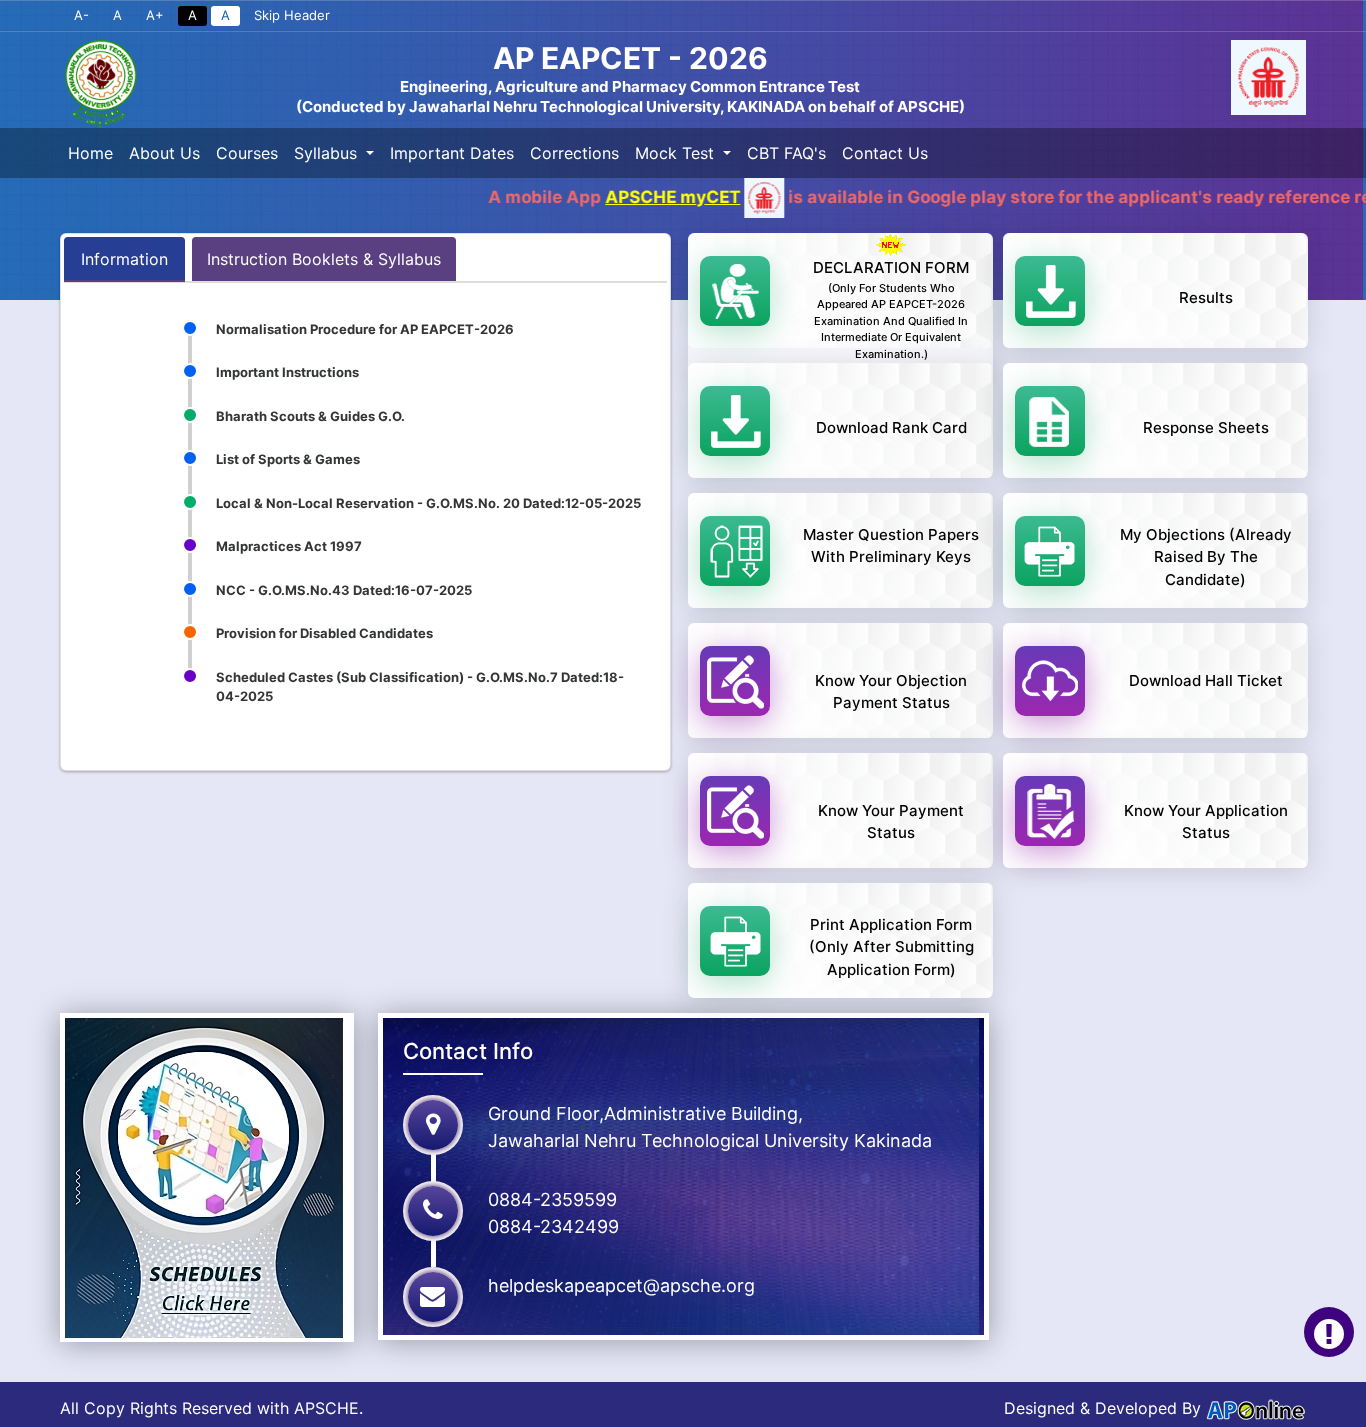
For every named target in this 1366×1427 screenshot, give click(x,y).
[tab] (124, 259)
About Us (164, 153)
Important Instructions (287, 372)
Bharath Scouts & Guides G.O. (310, 416)
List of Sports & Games (288, 459)
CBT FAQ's (786, 153)
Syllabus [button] (328, 153)
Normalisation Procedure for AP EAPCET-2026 (365, 329)
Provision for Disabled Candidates (324, 633)
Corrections (574, 153)
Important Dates (452, 153)
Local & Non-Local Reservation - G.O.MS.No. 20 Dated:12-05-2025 (428, 503)
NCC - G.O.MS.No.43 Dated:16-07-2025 (344, 590)
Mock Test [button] (677, 153)
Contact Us (885, 153)
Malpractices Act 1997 (289, 546)
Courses (247, 153)
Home (90, 153)
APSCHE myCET (573, 197)
